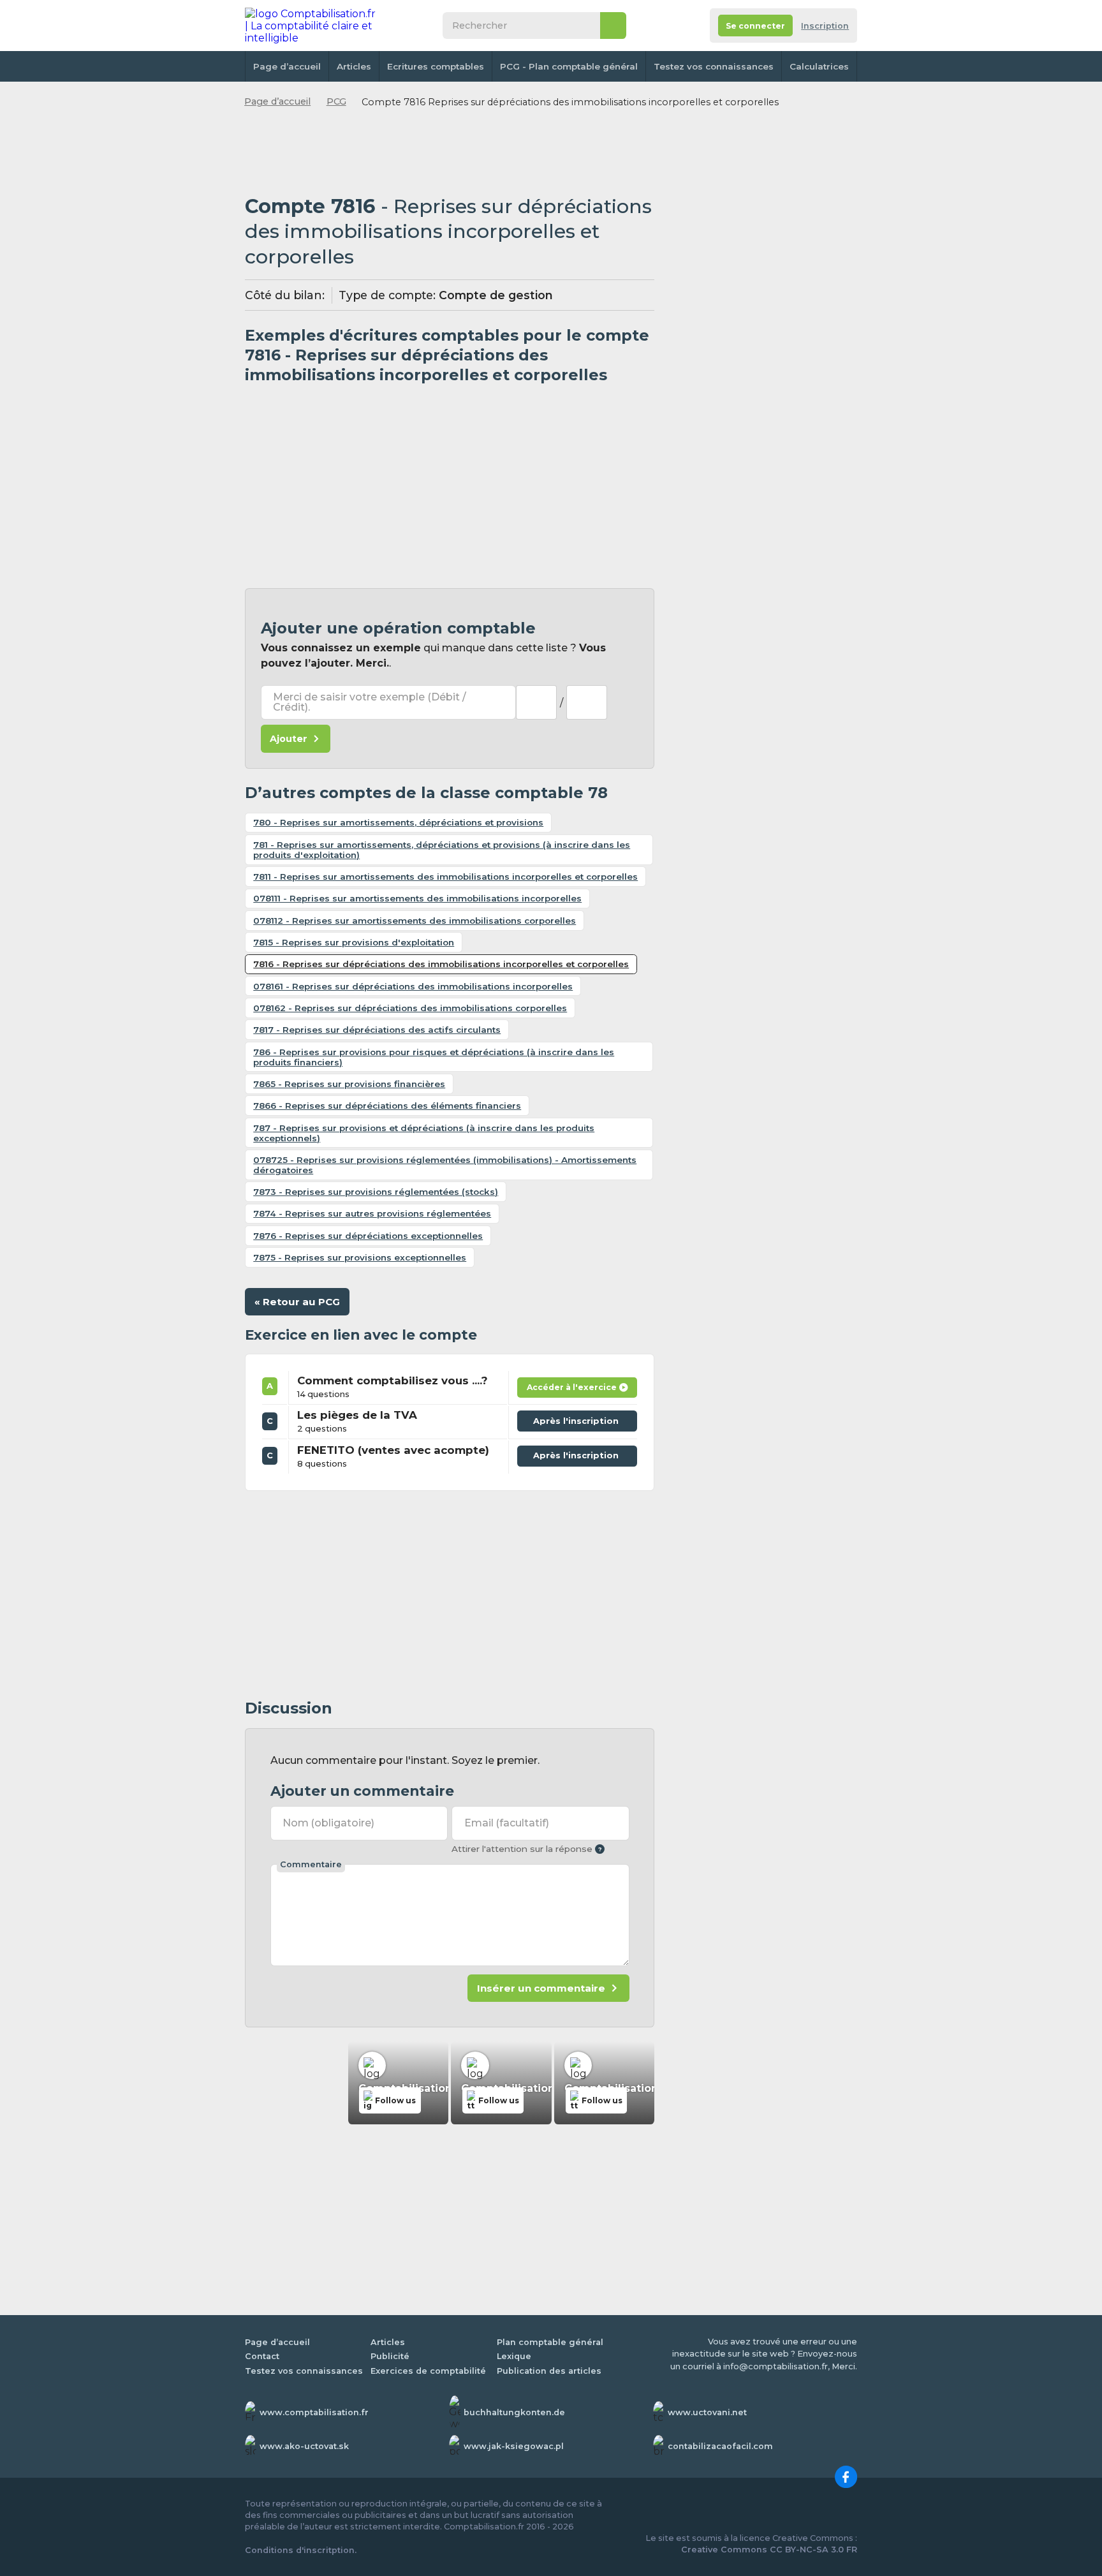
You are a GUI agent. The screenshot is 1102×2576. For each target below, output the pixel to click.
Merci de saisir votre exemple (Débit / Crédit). (370, 702)
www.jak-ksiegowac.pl (514, 2446)
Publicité (390, 2356)
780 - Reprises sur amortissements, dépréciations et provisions (398, 822)
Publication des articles (549, 2371)
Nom (328, 1823)
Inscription (825, 26)
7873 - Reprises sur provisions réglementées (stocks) (376, 1192)
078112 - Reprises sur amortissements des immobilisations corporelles (415, 921)
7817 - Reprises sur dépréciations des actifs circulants (377, 1030)
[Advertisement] (450, 152)
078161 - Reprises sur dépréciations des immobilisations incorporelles (413, 986)
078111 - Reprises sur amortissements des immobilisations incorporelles (417, 898)
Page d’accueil (287, 66)
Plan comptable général (550, 2342)
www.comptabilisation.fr (314, 2412)
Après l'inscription (579, 1418)
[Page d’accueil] (311, 26)
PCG (336, 101)
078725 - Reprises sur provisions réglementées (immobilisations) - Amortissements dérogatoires (445, 1165)
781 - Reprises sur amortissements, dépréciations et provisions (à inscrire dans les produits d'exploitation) (442, 850)
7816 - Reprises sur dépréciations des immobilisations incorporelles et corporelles (441, 964)
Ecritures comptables (436, 66)
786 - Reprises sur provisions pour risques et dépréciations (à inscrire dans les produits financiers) (434, 1057)
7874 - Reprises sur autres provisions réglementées (372, 1213)
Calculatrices (819, 66)
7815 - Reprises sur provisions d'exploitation (354, 942)
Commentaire (311, 1864)
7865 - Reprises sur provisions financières (349, 1084)
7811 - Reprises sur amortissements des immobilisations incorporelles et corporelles (445, 877)
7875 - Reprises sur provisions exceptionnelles (360, 1257)
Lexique (514, 2356)
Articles (354, 66)
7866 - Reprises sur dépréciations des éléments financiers (387, 1106)
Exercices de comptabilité (428, 2371)
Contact (262, 2356)
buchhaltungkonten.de (514, 2412)
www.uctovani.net (707, 2412)
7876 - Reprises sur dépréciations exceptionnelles (368, 1236)
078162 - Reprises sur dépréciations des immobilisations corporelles (410, 1008)
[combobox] (536, 702)
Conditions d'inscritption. (301, 2550)
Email (507, 1823)
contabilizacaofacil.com (720, 2446)
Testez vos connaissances (714, 66)
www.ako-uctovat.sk (304, 2446)
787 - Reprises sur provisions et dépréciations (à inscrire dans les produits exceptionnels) (424, 1133)
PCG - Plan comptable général (569, 66)
